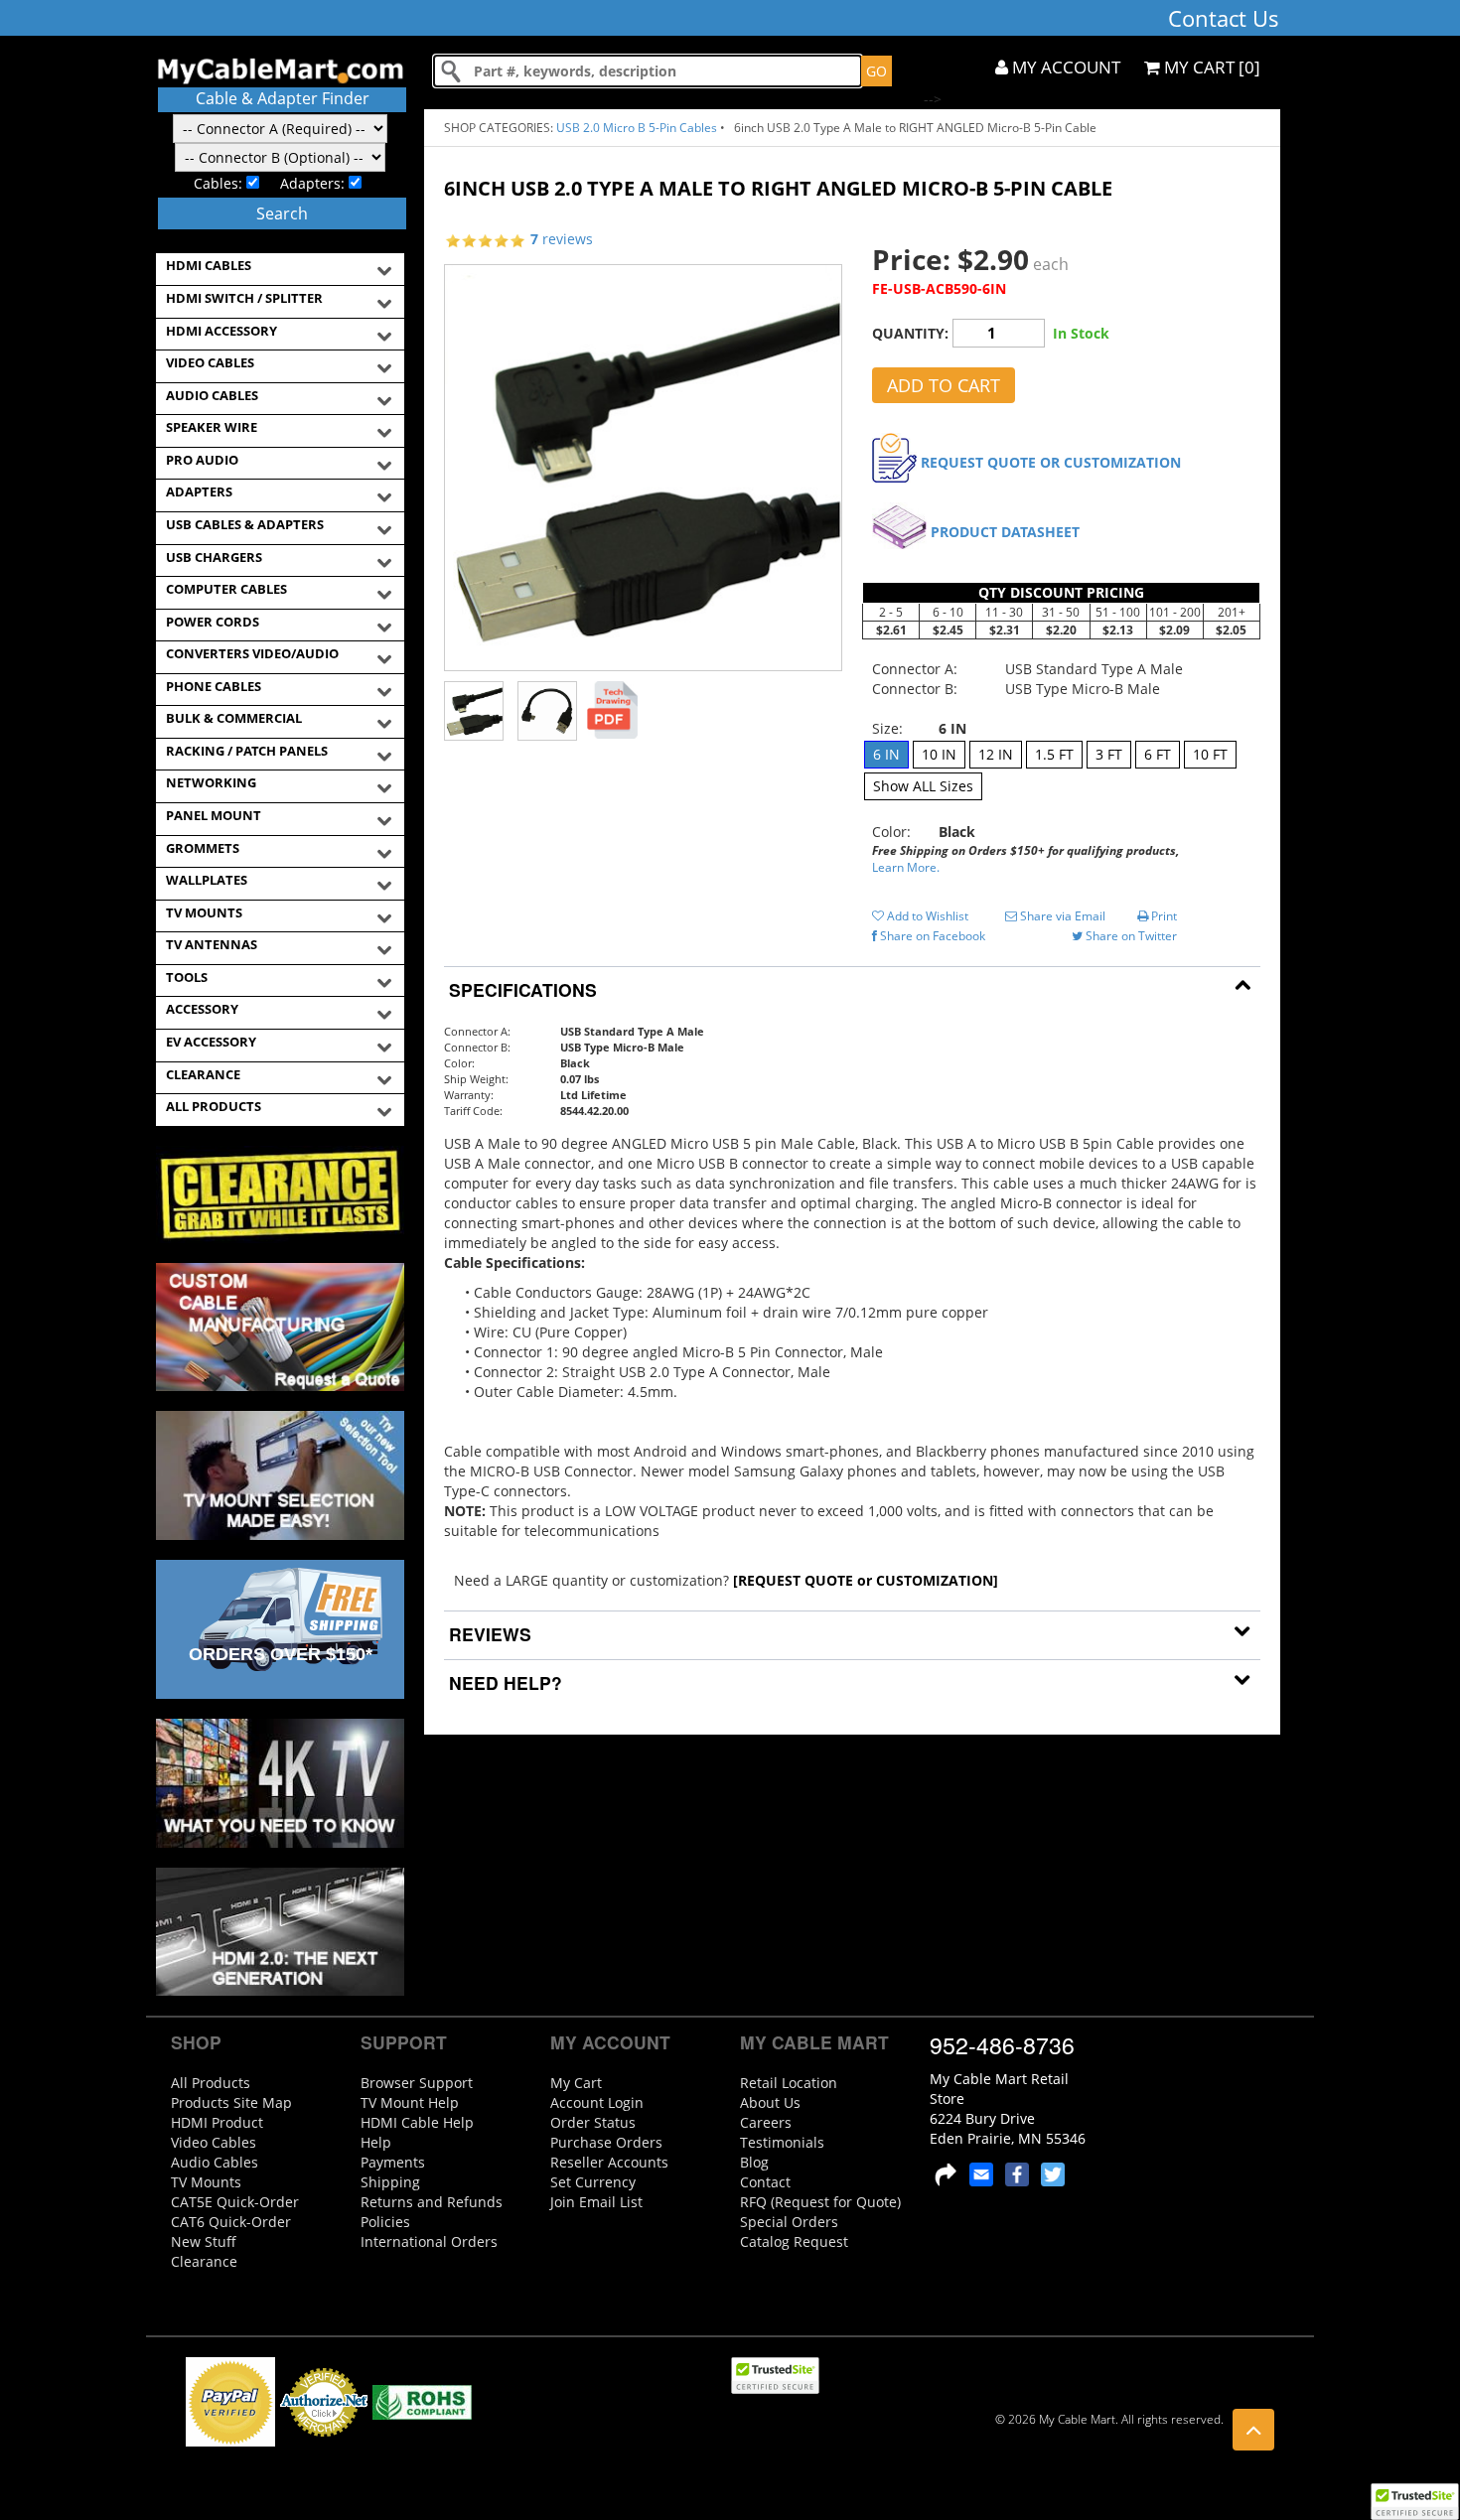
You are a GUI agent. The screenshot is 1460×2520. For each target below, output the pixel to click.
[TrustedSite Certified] (1414, 2502)
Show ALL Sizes (923, 786)
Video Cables (214, 2142)
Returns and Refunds (432, 2202)
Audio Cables (215, 2162)
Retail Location (789, 2083)
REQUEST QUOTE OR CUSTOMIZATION (1051, 462)
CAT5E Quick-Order (235, 2202)
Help (376, 2142)
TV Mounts (206, 2182)
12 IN (996, 754)
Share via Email (1061, 916)
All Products (211, 2083)
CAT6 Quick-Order (231, 2222)
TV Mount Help (410, 2102)
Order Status (593, 2122)
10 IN (939, 754)
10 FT (1210, 754)
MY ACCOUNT (1064, 67)
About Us (770, 2102)
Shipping (390, 2182)
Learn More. (906, 867)
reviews (562, 239)
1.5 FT (1054, 754)
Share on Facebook (931, 936)
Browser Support (417, 2083)
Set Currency (593, 2182)
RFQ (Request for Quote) (820, 2202)
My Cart (576, 2083)
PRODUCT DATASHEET (1005, 532)
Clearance (204, 2261)
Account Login (597, 2102)
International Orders (429, 2241)
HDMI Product (217, 2122)
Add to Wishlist (926, 916)
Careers (766, 2122)
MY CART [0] (1210, 67)
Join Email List (596, 2202)
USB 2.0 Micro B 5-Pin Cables (637, 128)
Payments (393, 2162)
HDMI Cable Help (417, 2122)
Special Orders (789, 2222)
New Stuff (204, 2241)
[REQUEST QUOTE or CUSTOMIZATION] (866, 1580)
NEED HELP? (503, 1682)
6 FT (1158, 754)
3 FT (1109, 754)
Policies (385, 2222)
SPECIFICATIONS (520, 989)
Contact (765, 2182)
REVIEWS (488, 1634)
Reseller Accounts (609, 2162)
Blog (754, 2162)
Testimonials (782, 2142)
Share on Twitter (1130, 936)
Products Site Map (231, 2102)
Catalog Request (794, 2241)
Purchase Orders (606, 2142)
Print (1163, 916)
